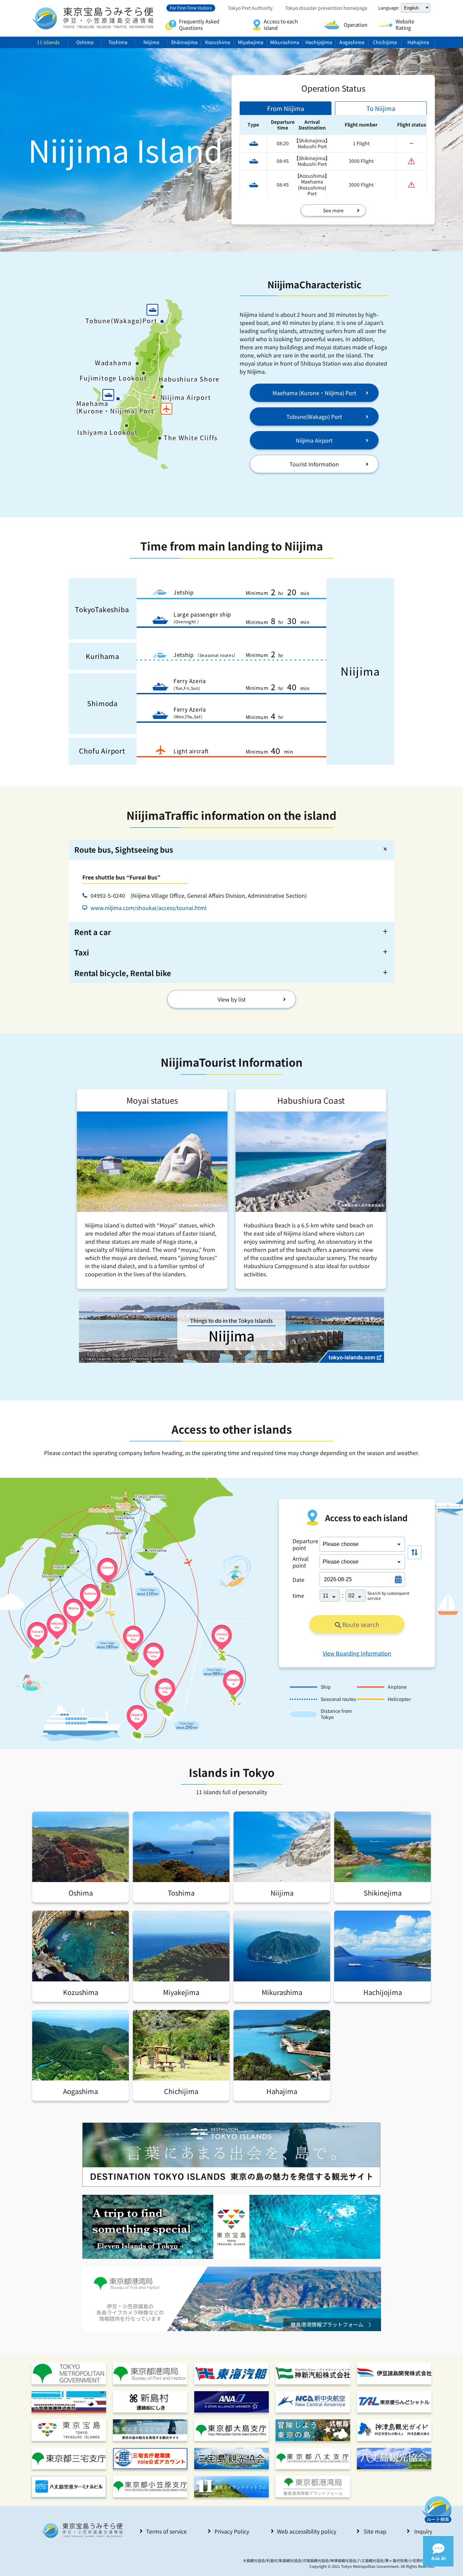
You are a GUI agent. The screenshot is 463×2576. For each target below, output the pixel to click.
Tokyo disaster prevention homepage (326, 8)
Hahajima (418, 42)
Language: (389, 8)
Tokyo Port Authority (250, 8)
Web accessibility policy (307, 2531)
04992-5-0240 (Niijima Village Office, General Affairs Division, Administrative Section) (199, 895)
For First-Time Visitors (191, 8)
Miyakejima (251, 42)
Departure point (305, 1544)
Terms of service (166, 2531)
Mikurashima (285, 42)
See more (333, 210)
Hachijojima (319, 42)
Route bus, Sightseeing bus (124, 849)
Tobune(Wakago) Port (314, 417)
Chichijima (385, 42)
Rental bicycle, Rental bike (123, 973)
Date (298, 1580)
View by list (232, 999)
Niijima (151, 42)
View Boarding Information (357, 1653)
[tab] (286, 108)
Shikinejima (184, 42)
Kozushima (218, 42)
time (298, 1595)
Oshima (85, 42)
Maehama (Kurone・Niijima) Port (314, 393)
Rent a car (93, 932)
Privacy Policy (232, 2531)
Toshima (118, 42)
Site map (375, 2531)
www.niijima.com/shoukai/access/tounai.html (149, 908)
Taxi (82, 952)
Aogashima (352, 42)
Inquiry (423, 2531)
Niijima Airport (314, 440)
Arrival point (301, 1562)
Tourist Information (314, 464)
